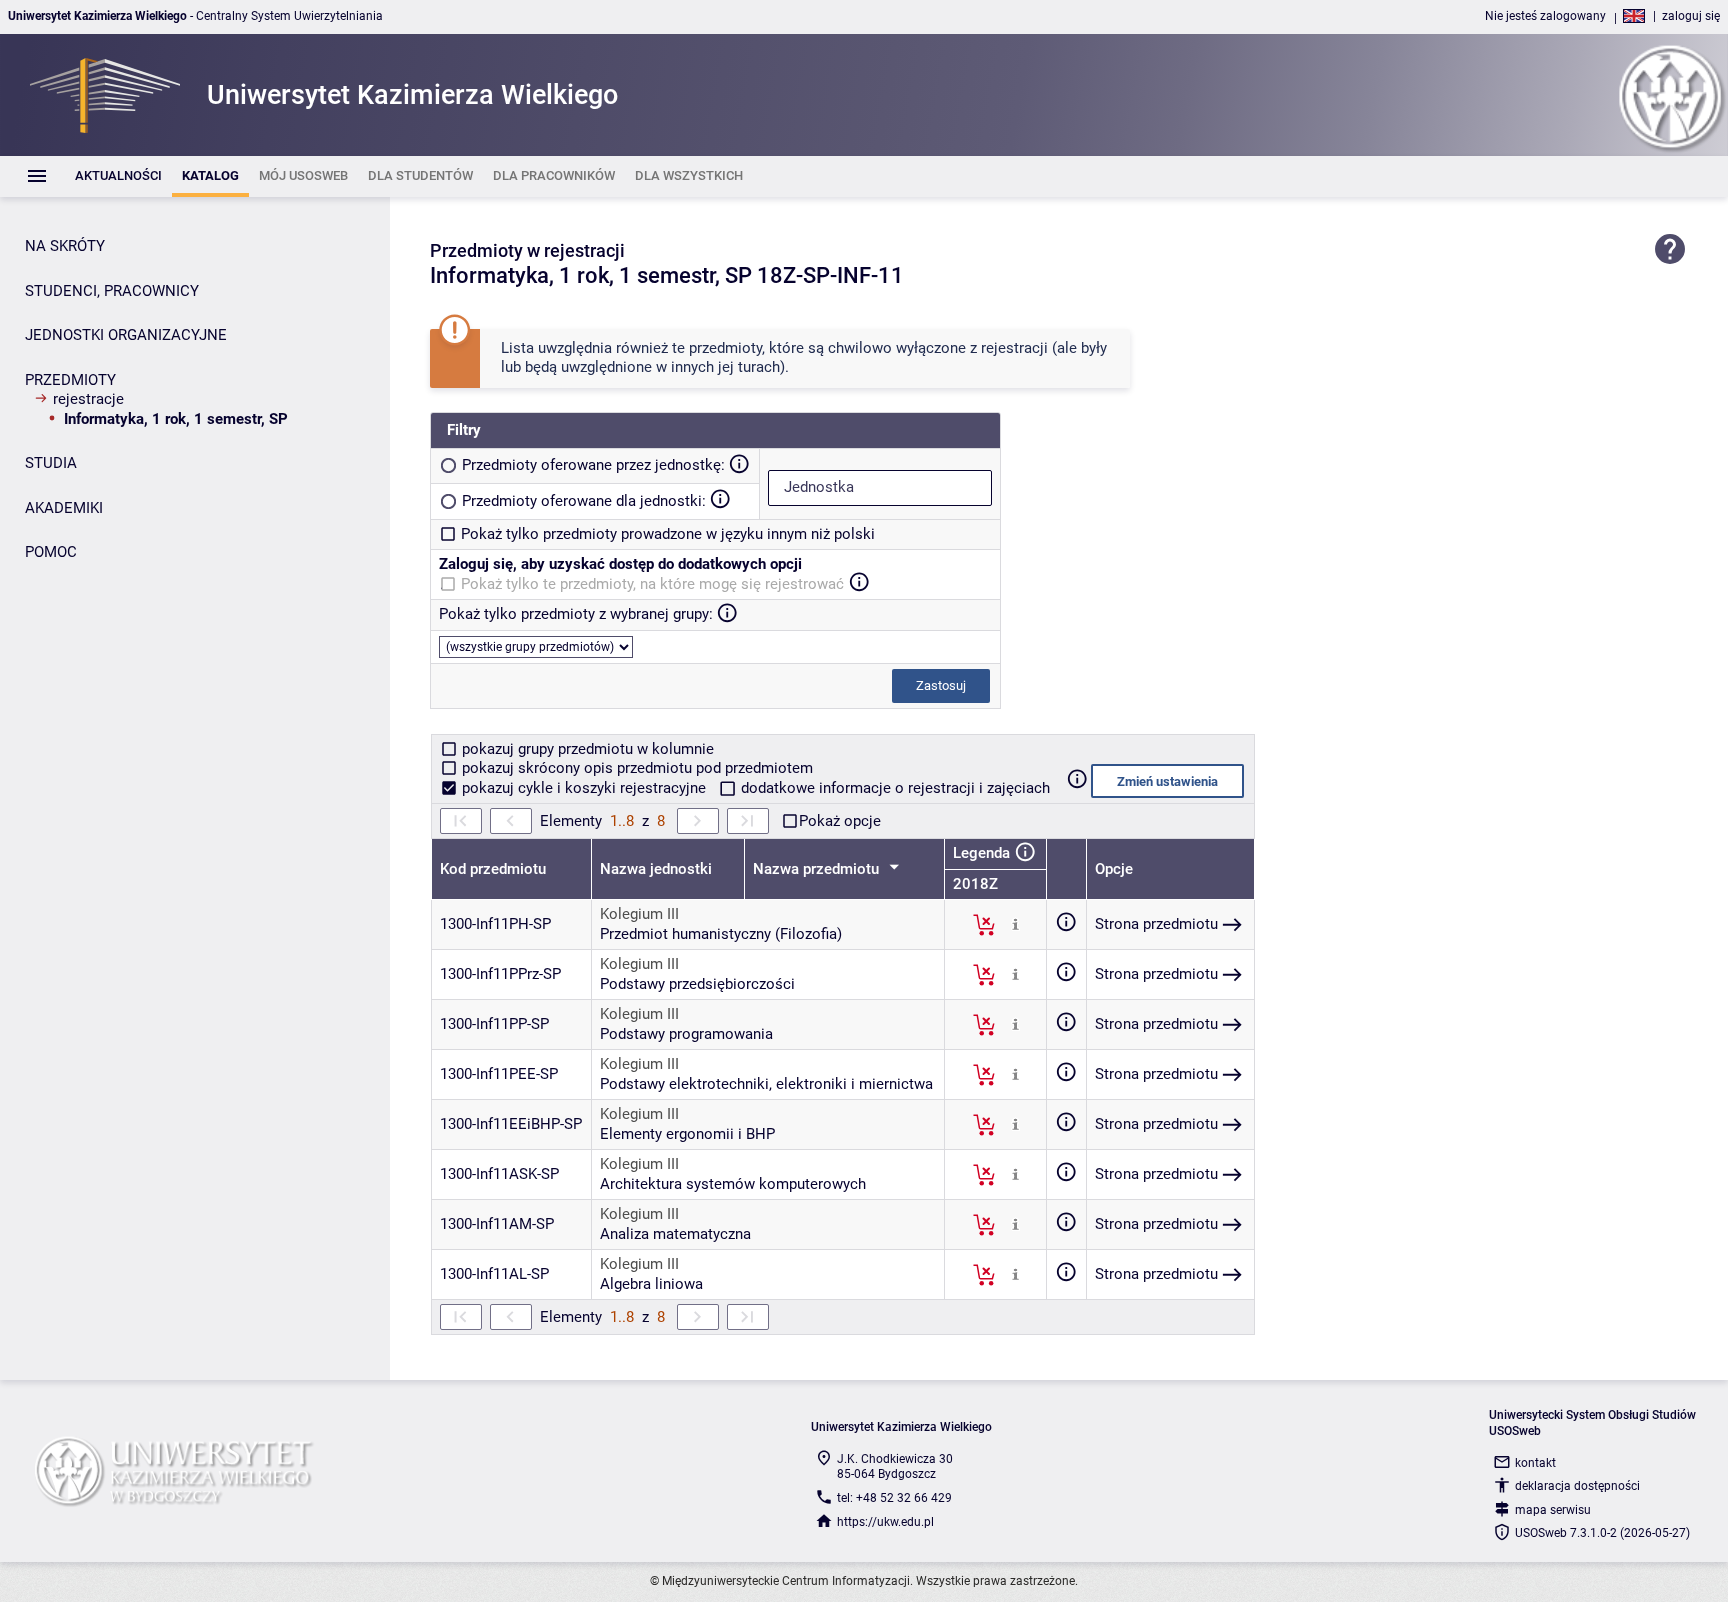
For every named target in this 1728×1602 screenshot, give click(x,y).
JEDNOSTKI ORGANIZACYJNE (126, 335)
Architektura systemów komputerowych (733, 1184)
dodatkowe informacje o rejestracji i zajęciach (893, 788)
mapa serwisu (1553, 1510)
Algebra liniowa (651, 1284)
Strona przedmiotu (1156, 924)
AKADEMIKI (64, 508)
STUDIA (51, 463)
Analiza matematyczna (675, 1234)
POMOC (51, 552)
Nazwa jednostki (656, 869)
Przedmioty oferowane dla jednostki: (584, 501)
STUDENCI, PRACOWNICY (112, 291)
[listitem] (118, 176)
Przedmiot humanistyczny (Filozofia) (721, 934)
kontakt (1535, 1463)
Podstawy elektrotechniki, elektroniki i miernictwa (766, 1084)
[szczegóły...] (1015, 924)
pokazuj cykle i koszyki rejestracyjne (584, 788)
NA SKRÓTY (65, 246)
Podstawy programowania (686, 1034)
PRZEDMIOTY (70, 380)
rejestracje (88, 399)
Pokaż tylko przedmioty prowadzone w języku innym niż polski (668, 534)
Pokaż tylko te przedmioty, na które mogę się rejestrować (652, 584)
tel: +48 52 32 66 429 (894, 1498)
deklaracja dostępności (1577, 1486)
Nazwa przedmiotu (818, 869)
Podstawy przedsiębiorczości (697, 984)
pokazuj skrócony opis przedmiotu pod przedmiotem (635, 768)
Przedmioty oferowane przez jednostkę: (593, 465)
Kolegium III (639, 914)
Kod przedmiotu (493, 869)
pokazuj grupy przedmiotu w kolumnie (586, 749)
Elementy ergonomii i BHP (687, 1134)
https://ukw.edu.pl (885, 1522)
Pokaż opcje (840, 821)
